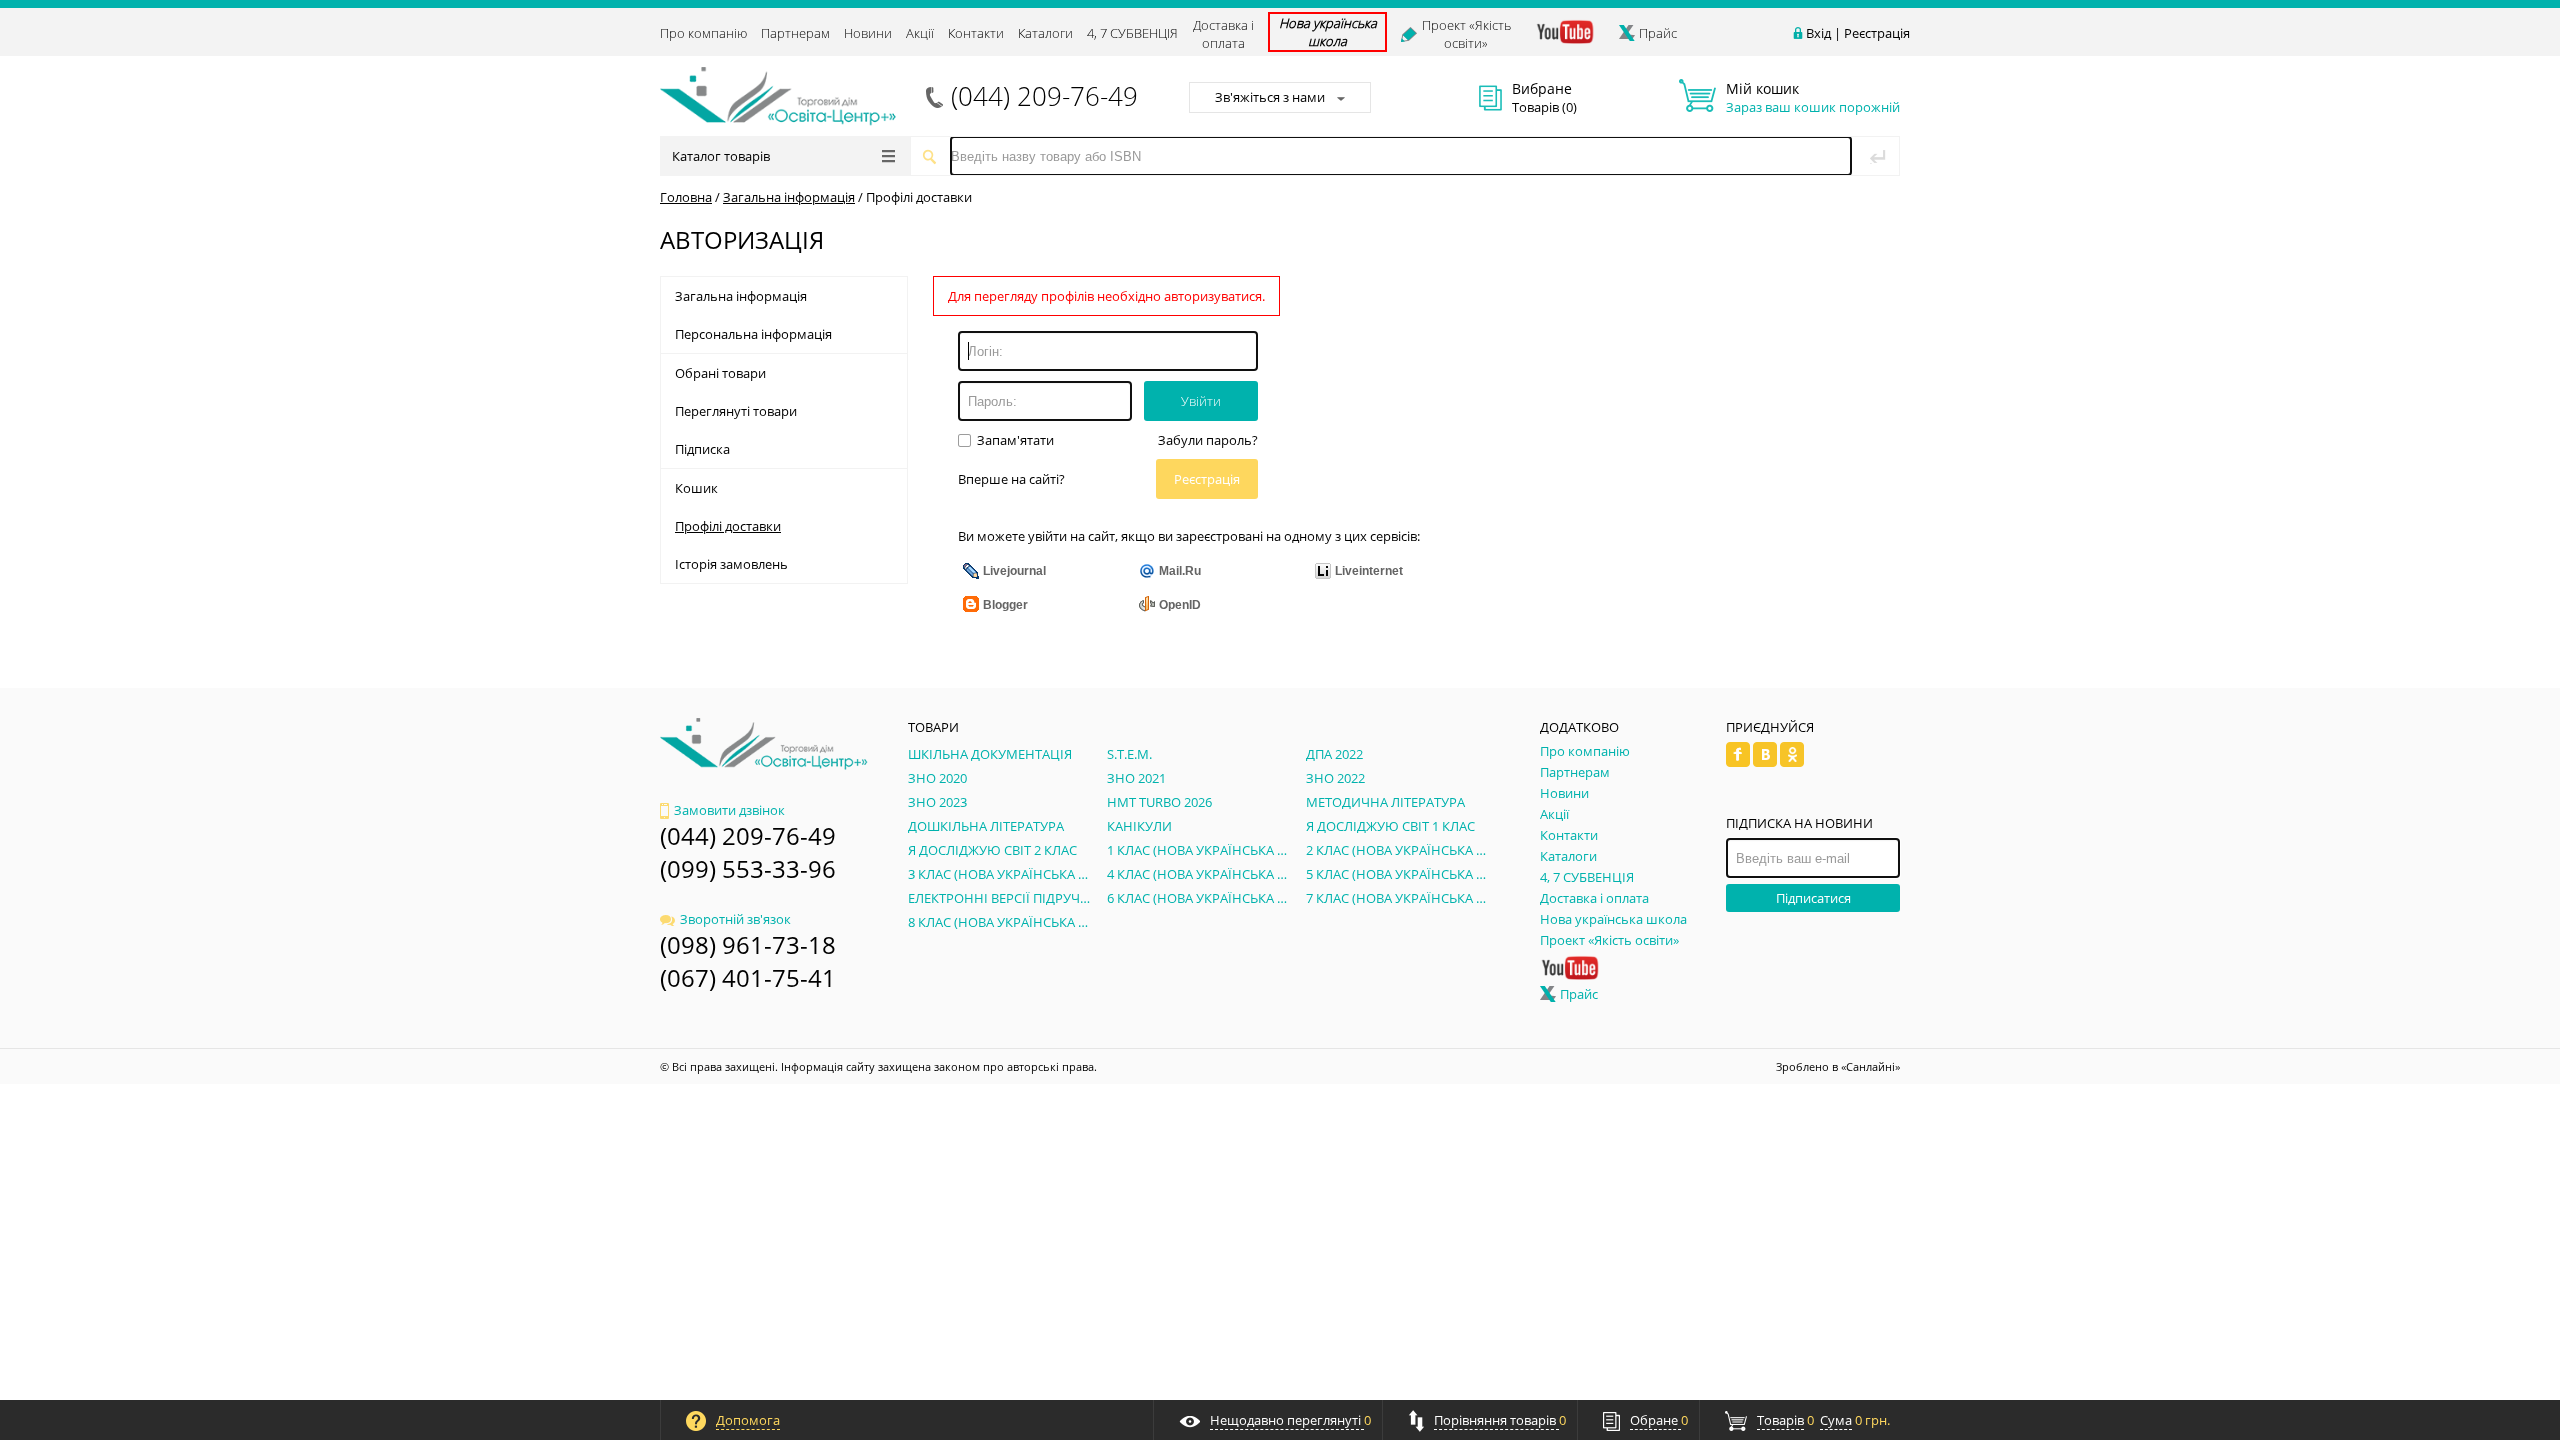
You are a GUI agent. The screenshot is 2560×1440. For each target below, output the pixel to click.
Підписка (702, 449)
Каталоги (1045, 33)
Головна (686, 197)
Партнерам (795, 33)
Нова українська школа (1328, 32)
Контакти (976, 33)
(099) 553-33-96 (748, 868)
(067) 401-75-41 (748, 977)
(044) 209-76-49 (1044, 96)
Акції (920, 33)
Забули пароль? (1208, 440)
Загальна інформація (789, 197)
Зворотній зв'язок (735, 919)
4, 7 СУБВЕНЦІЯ (1132, 33)
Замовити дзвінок (729, 810)
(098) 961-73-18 (748, 944)
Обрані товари (720, 373)
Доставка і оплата (1223, 34)
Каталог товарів (721, 156)
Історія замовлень (731, 564)
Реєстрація (1877, 33)
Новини (868, 33)
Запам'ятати (1014, 440)
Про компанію (703, 33)
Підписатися (1813, 898)
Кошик (696, 488)
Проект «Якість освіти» (1466, 34)
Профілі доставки (919, 197)
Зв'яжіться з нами (1270, 97)
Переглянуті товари (736, 411)
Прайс (1658, 33)
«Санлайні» (1870, 1066)
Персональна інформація (753, 334)
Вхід (1818, 33)
